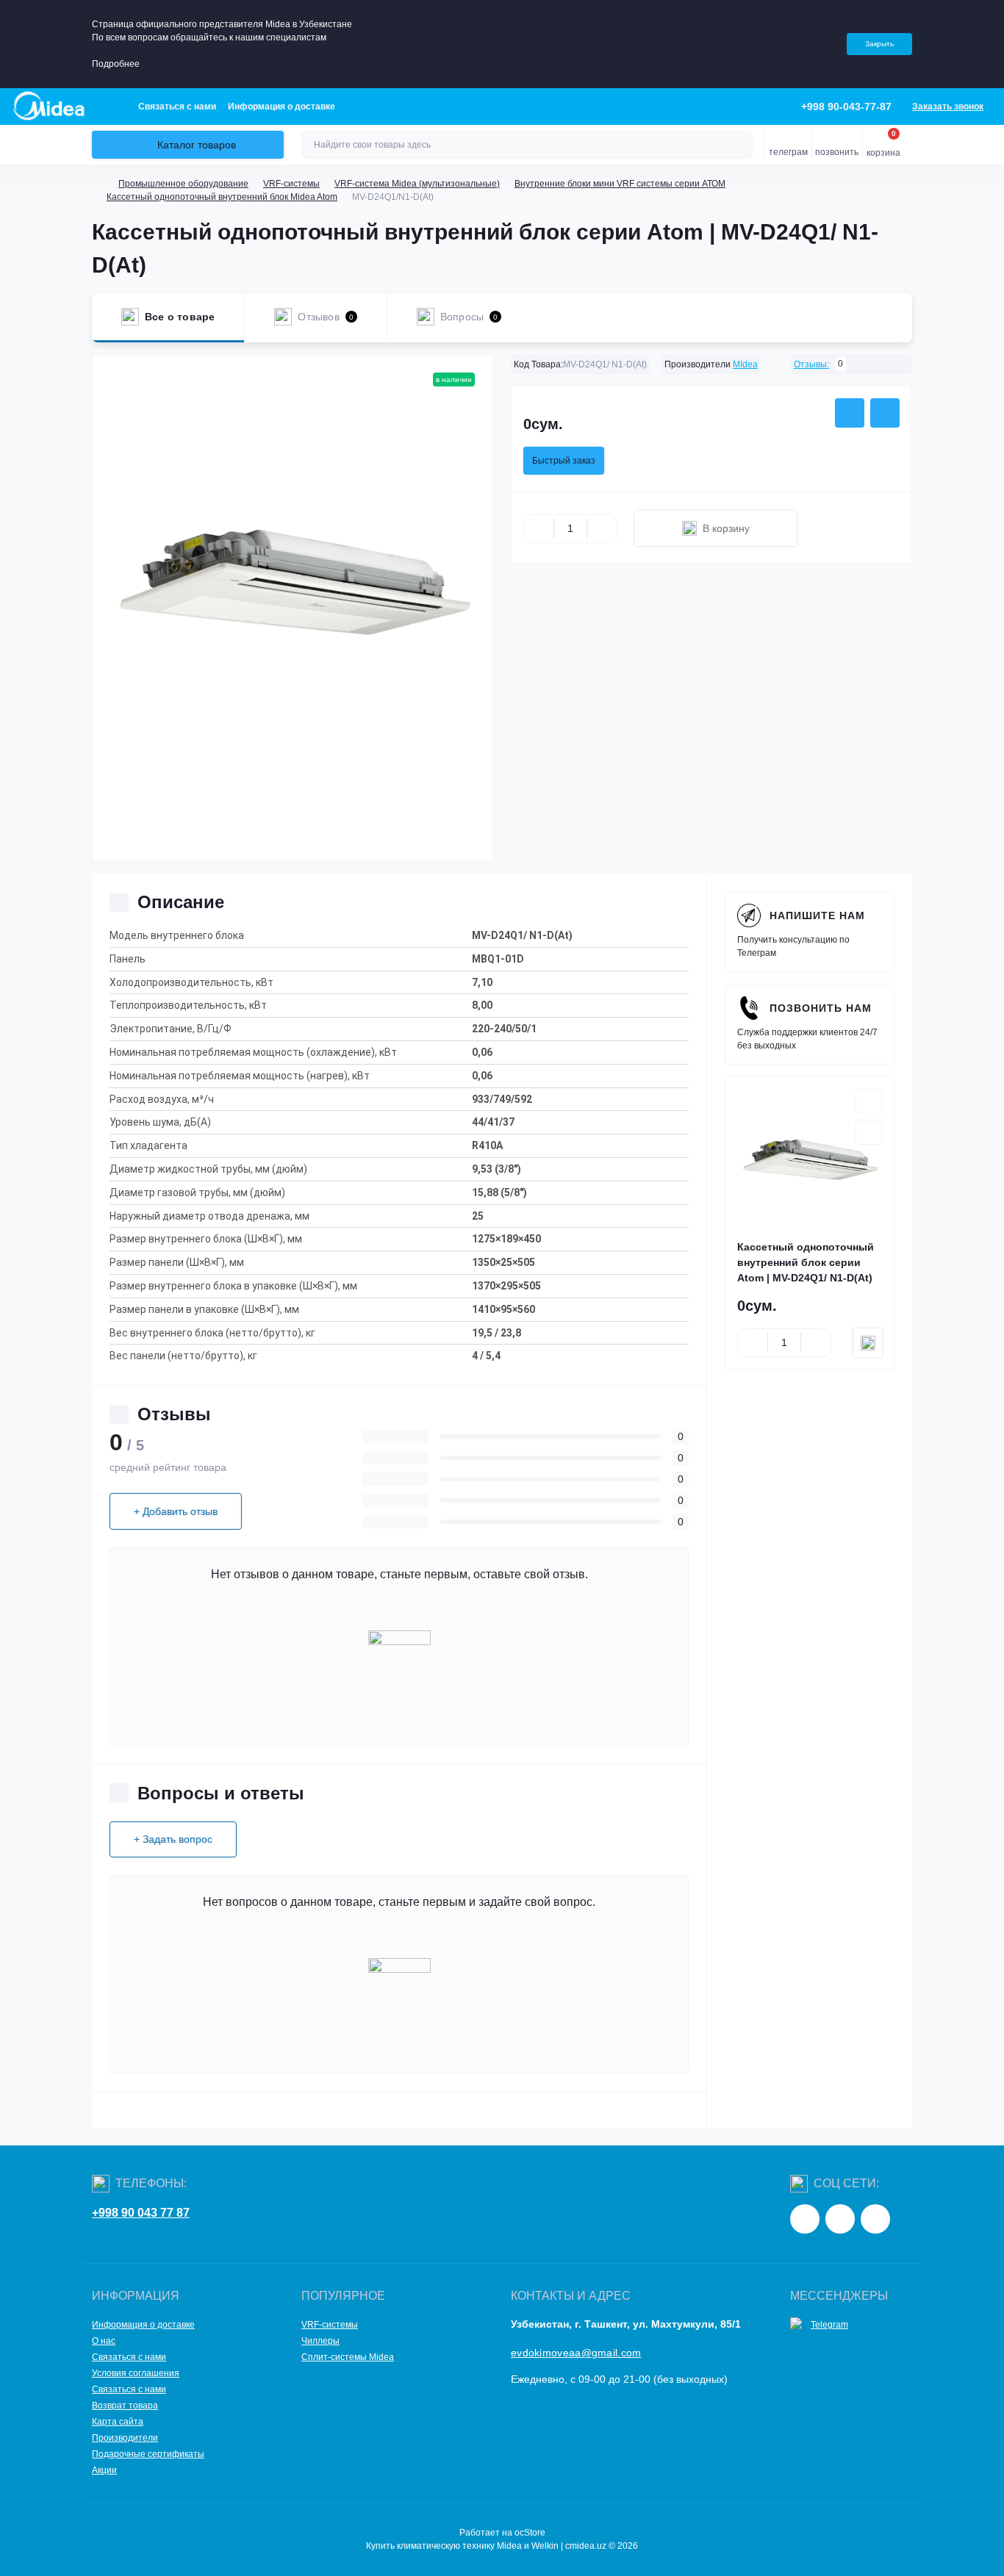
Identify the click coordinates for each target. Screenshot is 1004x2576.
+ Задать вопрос (173, 1839)
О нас (104, 2341)
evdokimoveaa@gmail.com (576, 2353)
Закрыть (879, 44)
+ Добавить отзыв (176, 1511)
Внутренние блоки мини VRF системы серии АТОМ (620, 184)
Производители (125, 2438)
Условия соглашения (136, 2373)
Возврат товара (125, 2406)
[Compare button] (885, 413)
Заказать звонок (948, 107)
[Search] (739, 145)
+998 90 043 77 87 (141, 2213)
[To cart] (868, 1343)
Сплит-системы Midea (348, 2357)
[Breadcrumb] (98, 184)
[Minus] (539, 528)
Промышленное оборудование (183, 184)
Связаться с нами (177, 107)
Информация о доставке (282, 107)
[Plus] (602, 528)
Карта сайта (118, 2422)
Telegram (829, 2325)
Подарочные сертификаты (148, 2454)
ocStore (530, 2533)
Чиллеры (320, 2341)
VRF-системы (291, 184)
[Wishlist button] (850, 413)
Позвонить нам (821, 1008)
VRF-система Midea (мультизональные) (417, 184)
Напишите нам (817, 915)
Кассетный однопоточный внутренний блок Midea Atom (222, 197)
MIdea (745, 364)
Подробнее (116, 64)
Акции (104, 2470)
